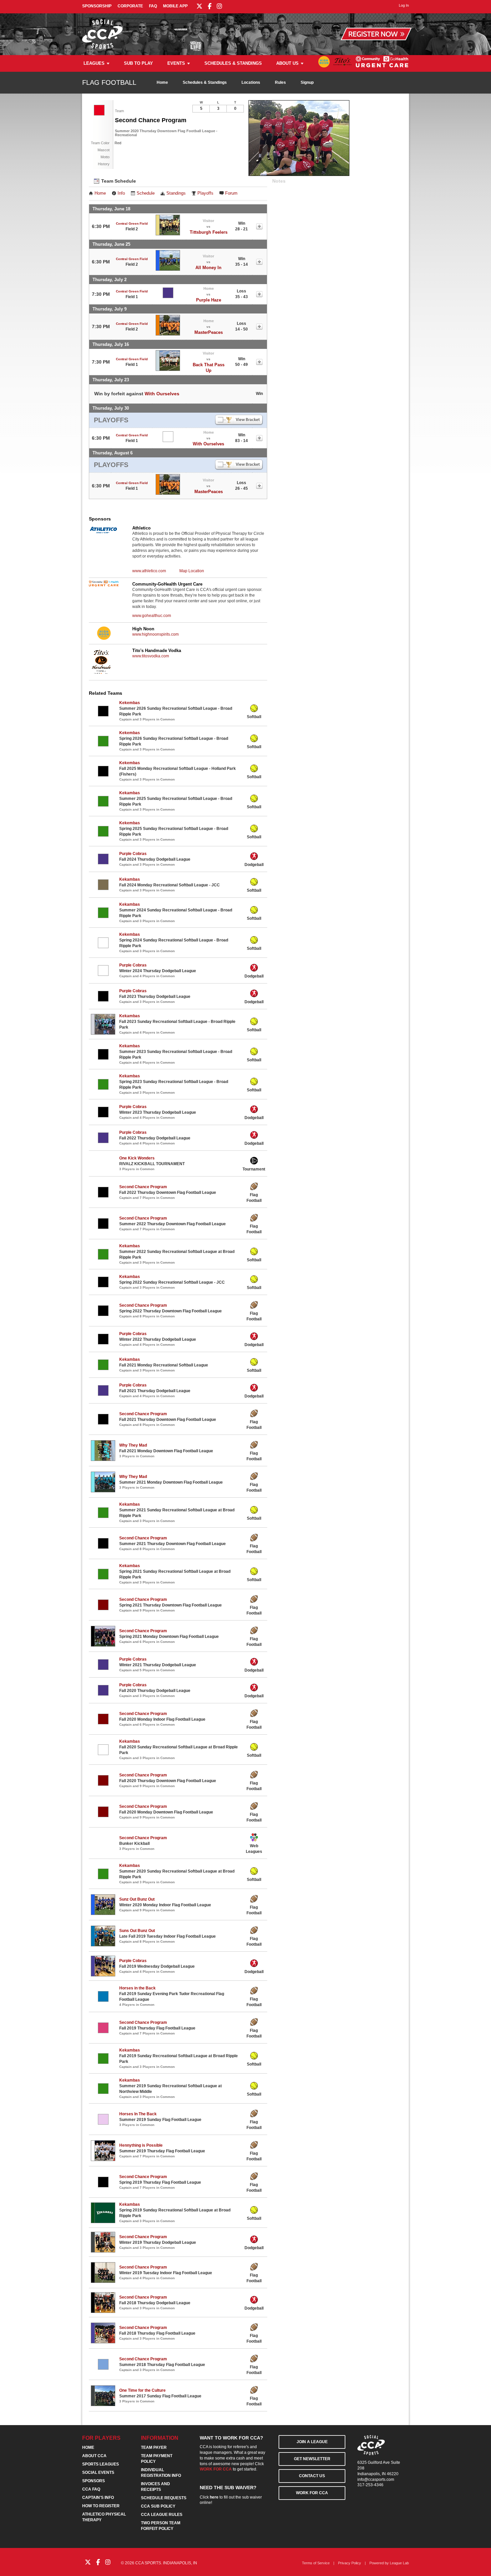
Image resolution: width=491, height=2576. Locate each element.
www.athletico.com (149, 571)
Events (176, 63)
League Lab (399, 2563)
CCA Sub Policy (158, 2506)
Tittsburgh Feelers (209, 232)
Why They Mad (133, 1445)
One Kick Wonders (137, 1158)
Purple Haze (209, 300)
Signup (307, 82)
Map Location (192, 571)
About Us (287, 63)
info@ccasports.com (376, 2480)
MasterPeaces (209, 332)
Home (162, 82)
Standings (176, 193)
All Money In (208, 268)
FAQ (153, 6)
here (214, 2497)
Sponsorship (97, 6)
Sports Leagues (101, 2464)
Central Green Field (132, 224)
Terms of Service (316, 2563)
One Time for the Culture (142, 2390)
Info (121, 193)
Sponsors (94, 2481)
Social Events (98, 2473)
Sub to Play (138, 63)
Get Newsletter (312, 2459)
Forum (231, 193)
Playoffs (205, 193)
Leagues (94, 63)
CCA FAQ (91, 2489)
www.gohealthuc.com (152, 616)
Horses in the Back (137, 1988)
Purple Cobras (133, 854)
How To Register (101, 2506)
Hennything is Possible (141, 2145)
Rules (280, 82)
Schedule (146, 193)
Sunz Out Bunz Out (137, 1899)
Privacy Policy (350, 2563)
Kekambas (130, 793)
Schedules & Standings (233, 63)
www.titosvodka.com (151, 656)
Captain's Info (98, 2498)
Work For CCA (312, 2493)
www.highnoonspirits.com (155, 634)
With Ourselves (162, 394)
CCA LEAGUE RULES (162, 2515)
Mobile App (175, 6)
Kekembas (130, 703)
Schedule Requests (164, 2498)
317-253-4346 (370, 2485)
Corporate (130, 6)
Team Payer (154, 2447)
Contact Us (312, 2476)
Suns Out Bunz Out (137, 1931)
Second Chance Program (143, 1187)
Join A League (312, 2442)
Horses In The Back (138, 2114)
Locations (251, 82)
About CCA (94, 2456)
